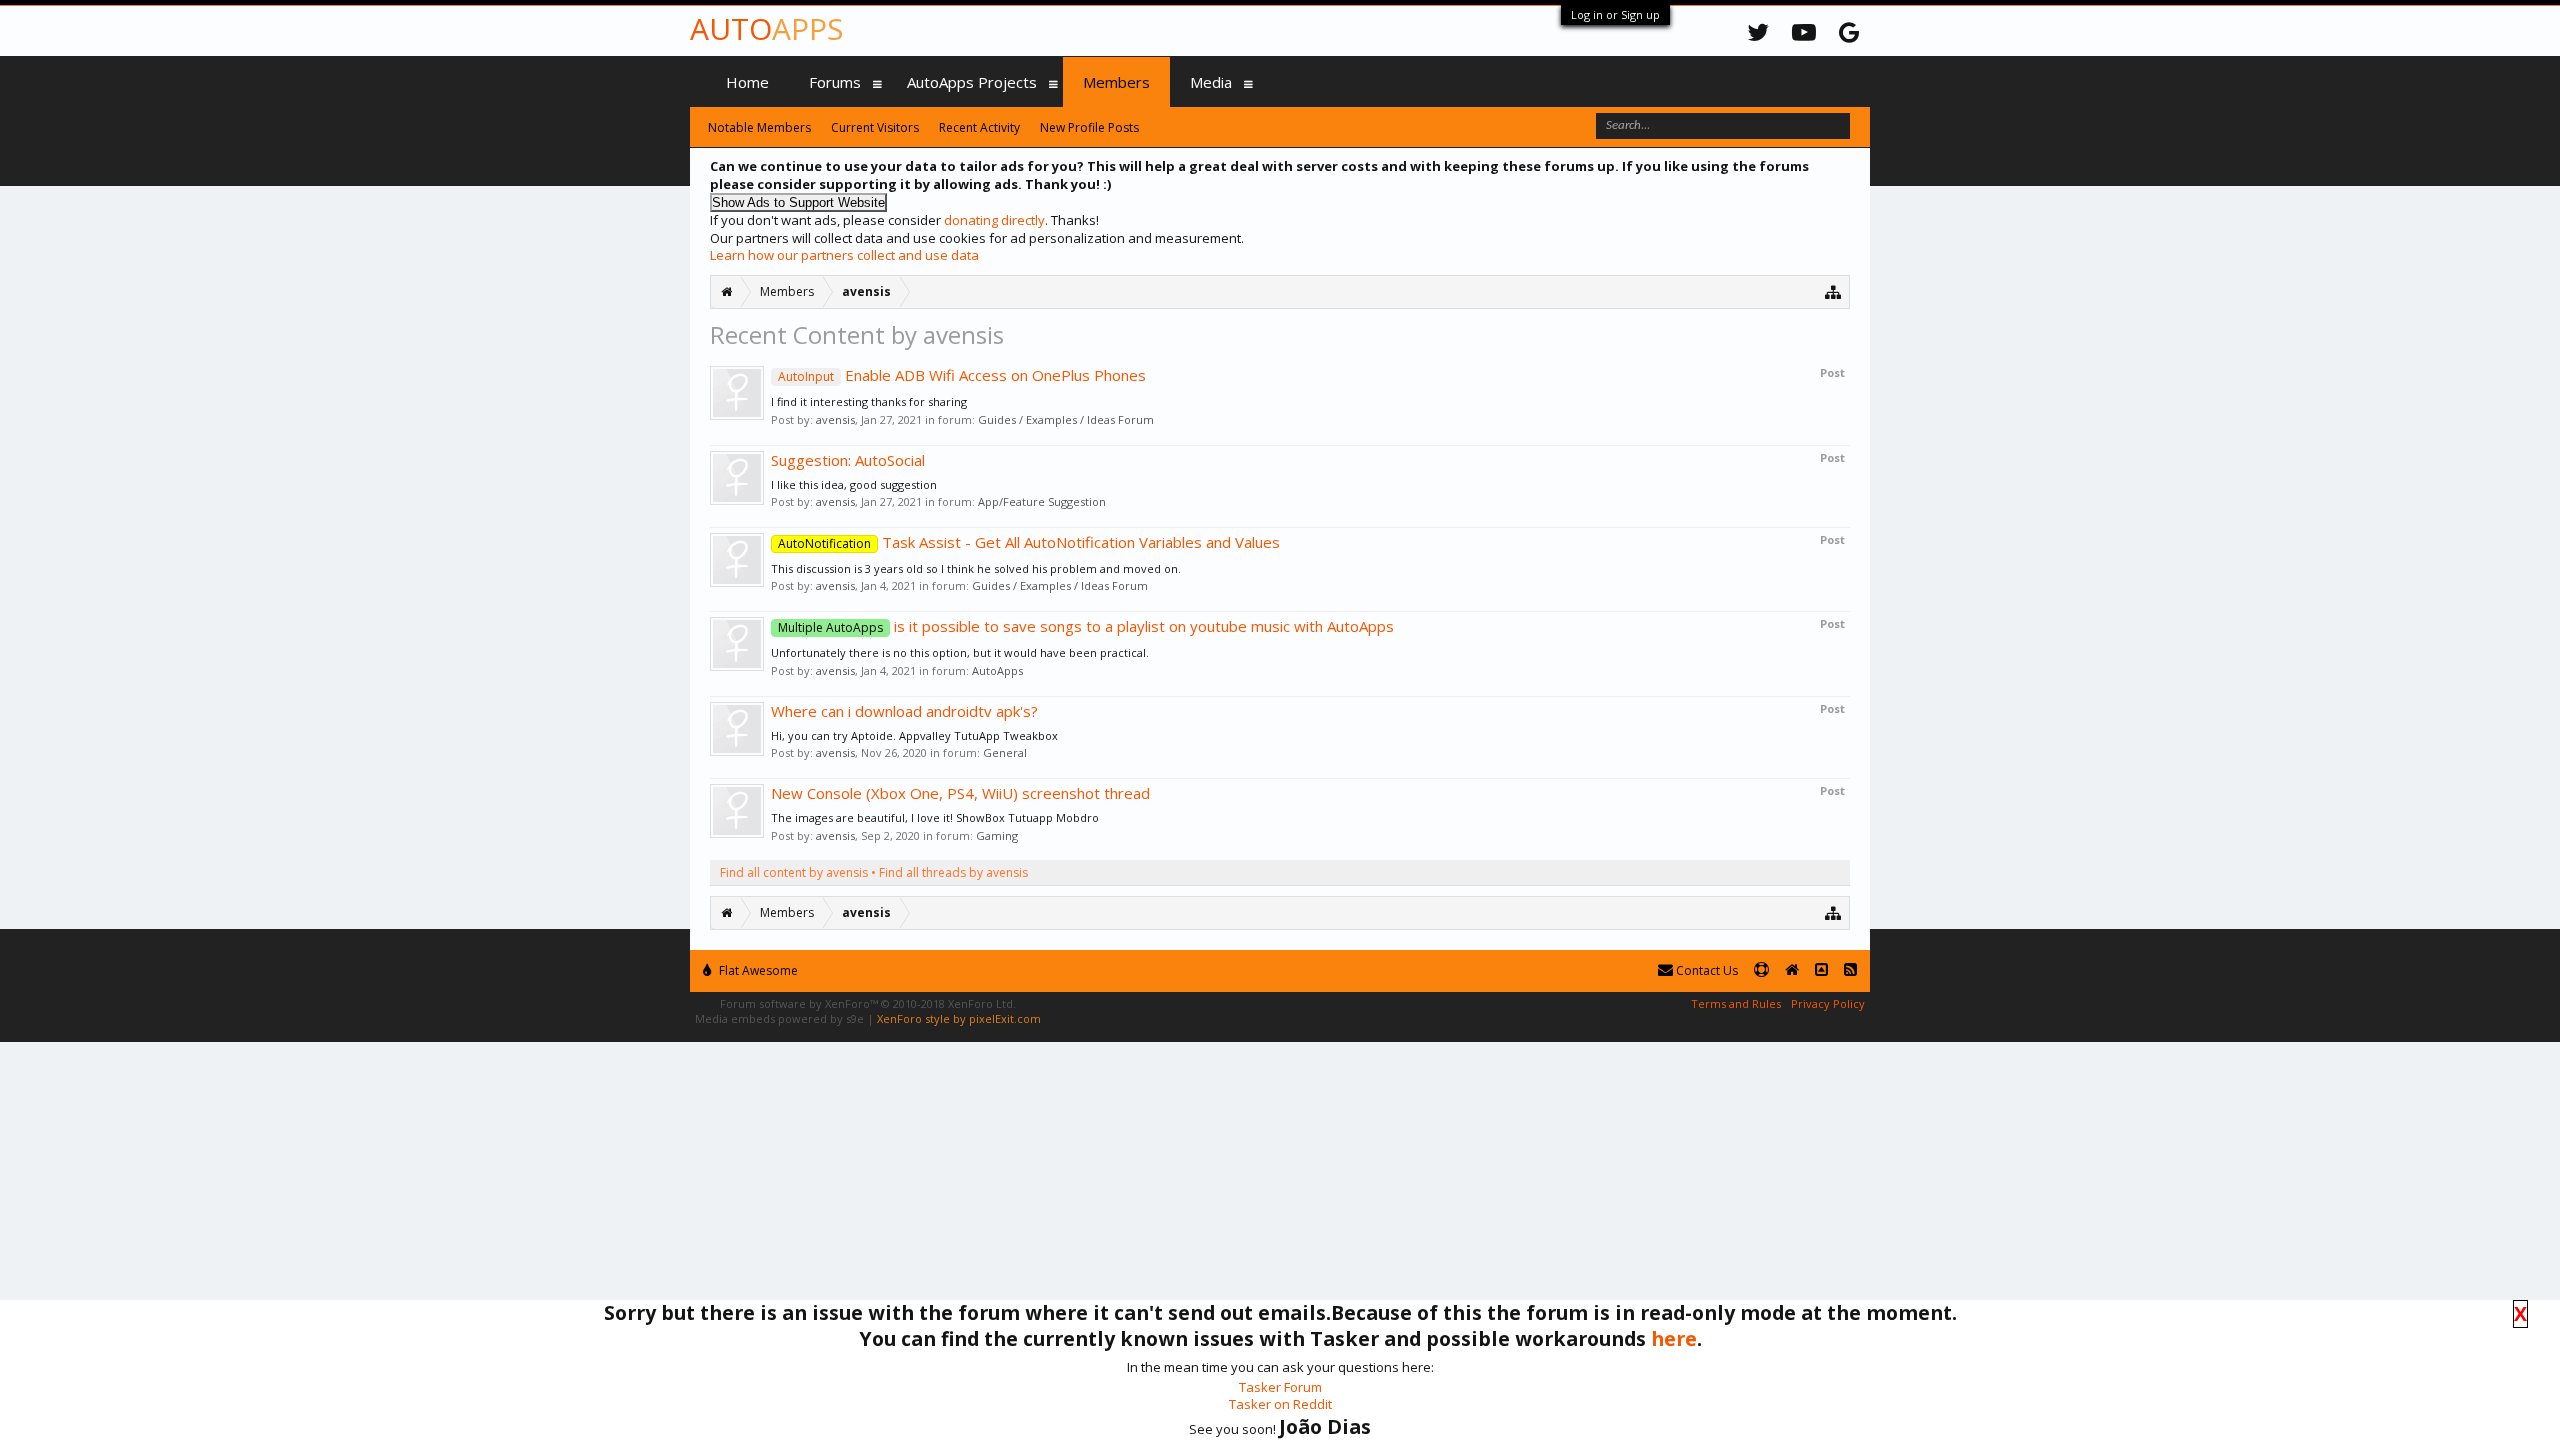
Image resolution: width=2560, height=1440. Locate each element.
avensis (835, 419)
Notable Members (759, 127)
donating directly (994, 220)
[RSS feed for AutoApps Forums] (1850, 970)
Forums (835, 82)
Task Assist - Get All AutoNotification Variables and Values (1029, 542)
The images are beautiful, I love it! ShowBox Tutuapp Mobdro (935, 817)
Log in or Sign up (1615, 14)
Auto (766, 28)
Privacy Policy (1828, 1003)
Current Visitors (875, 127)
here (1674, 1338)
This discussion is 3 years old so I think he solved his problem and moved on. (976, 568)
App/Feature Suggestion (1042, 501)
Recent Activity (979, 127)
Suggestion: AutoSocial (848, 460)
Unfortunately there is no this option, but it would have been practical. (960, 652)
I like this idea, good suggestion (854, 484)
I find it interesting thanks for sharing (869, 401)
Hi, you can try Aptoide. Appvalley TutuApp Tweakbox (914, 735)
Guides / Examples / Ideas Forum (1066, 419)
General (1005, 752)
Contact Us (1705, 970)
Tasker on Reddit (1280, 1404)
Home (747, 82)
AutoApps (997, 670)
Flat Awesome (757, 970)
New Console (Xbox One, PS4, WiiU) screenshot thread (960, 793)
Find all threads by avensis (953, 872)
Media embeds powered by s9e (779, 1018)
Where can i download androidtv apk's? (904, 711)
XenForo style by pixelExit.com (959, 1018)
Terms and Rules (1736, 1003)
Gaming (997, 835)
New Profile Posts (1089, 127)
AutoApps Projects (972, 82)
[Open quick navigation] (1833, 291)
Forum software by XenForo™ (868, 1003)
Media (1211, 82)
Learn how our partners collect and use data (844, 255)
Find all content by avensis (794, 872)
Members (1116, 82)
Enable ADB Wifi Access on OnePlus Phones (962, 375)
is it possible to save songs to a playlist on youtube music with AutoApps (1086, 626)
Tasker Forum (1280, 1387)
